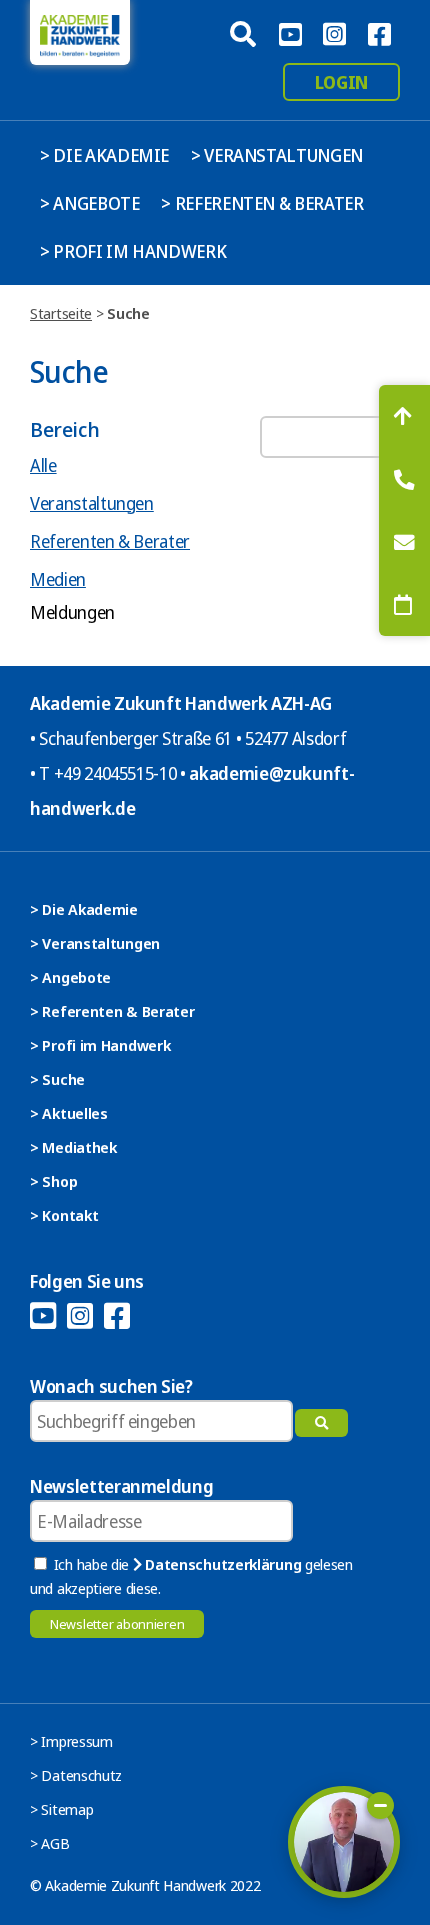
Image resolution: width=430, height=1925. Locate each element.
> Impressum (71, 1741)
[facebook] (379, 32)
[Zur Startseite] (80, 32)
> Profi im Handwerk (133, 251)
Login (341, 82)
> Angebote (90, 203)
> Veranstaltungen (277, 155)
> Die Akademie (104, 155)
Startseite (61, 313)
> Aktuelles (69, 1113)
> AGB (50, 1843)
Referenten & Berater (110, 541)
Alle (43, 465)
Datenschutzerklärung (221, 1564)
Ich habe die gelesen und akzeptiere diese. (191, 1576)
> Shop (53, 1181)
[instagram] (334, 32)
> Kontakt (64, 1215)
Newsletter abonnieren (117, 1624)
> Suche (57, 1079)
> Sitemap (61, 1809)
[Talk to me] (344, 1842)
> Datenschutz (76, 1775)
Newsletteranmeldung (121, 1486)
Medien (58, 579)
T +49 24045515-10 (107, 773)
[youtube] (290, 32)
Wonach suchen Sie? (111, 1386)
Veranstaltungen (92, 503)
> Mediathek (73, 1147)
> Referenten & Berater (262, 203)
